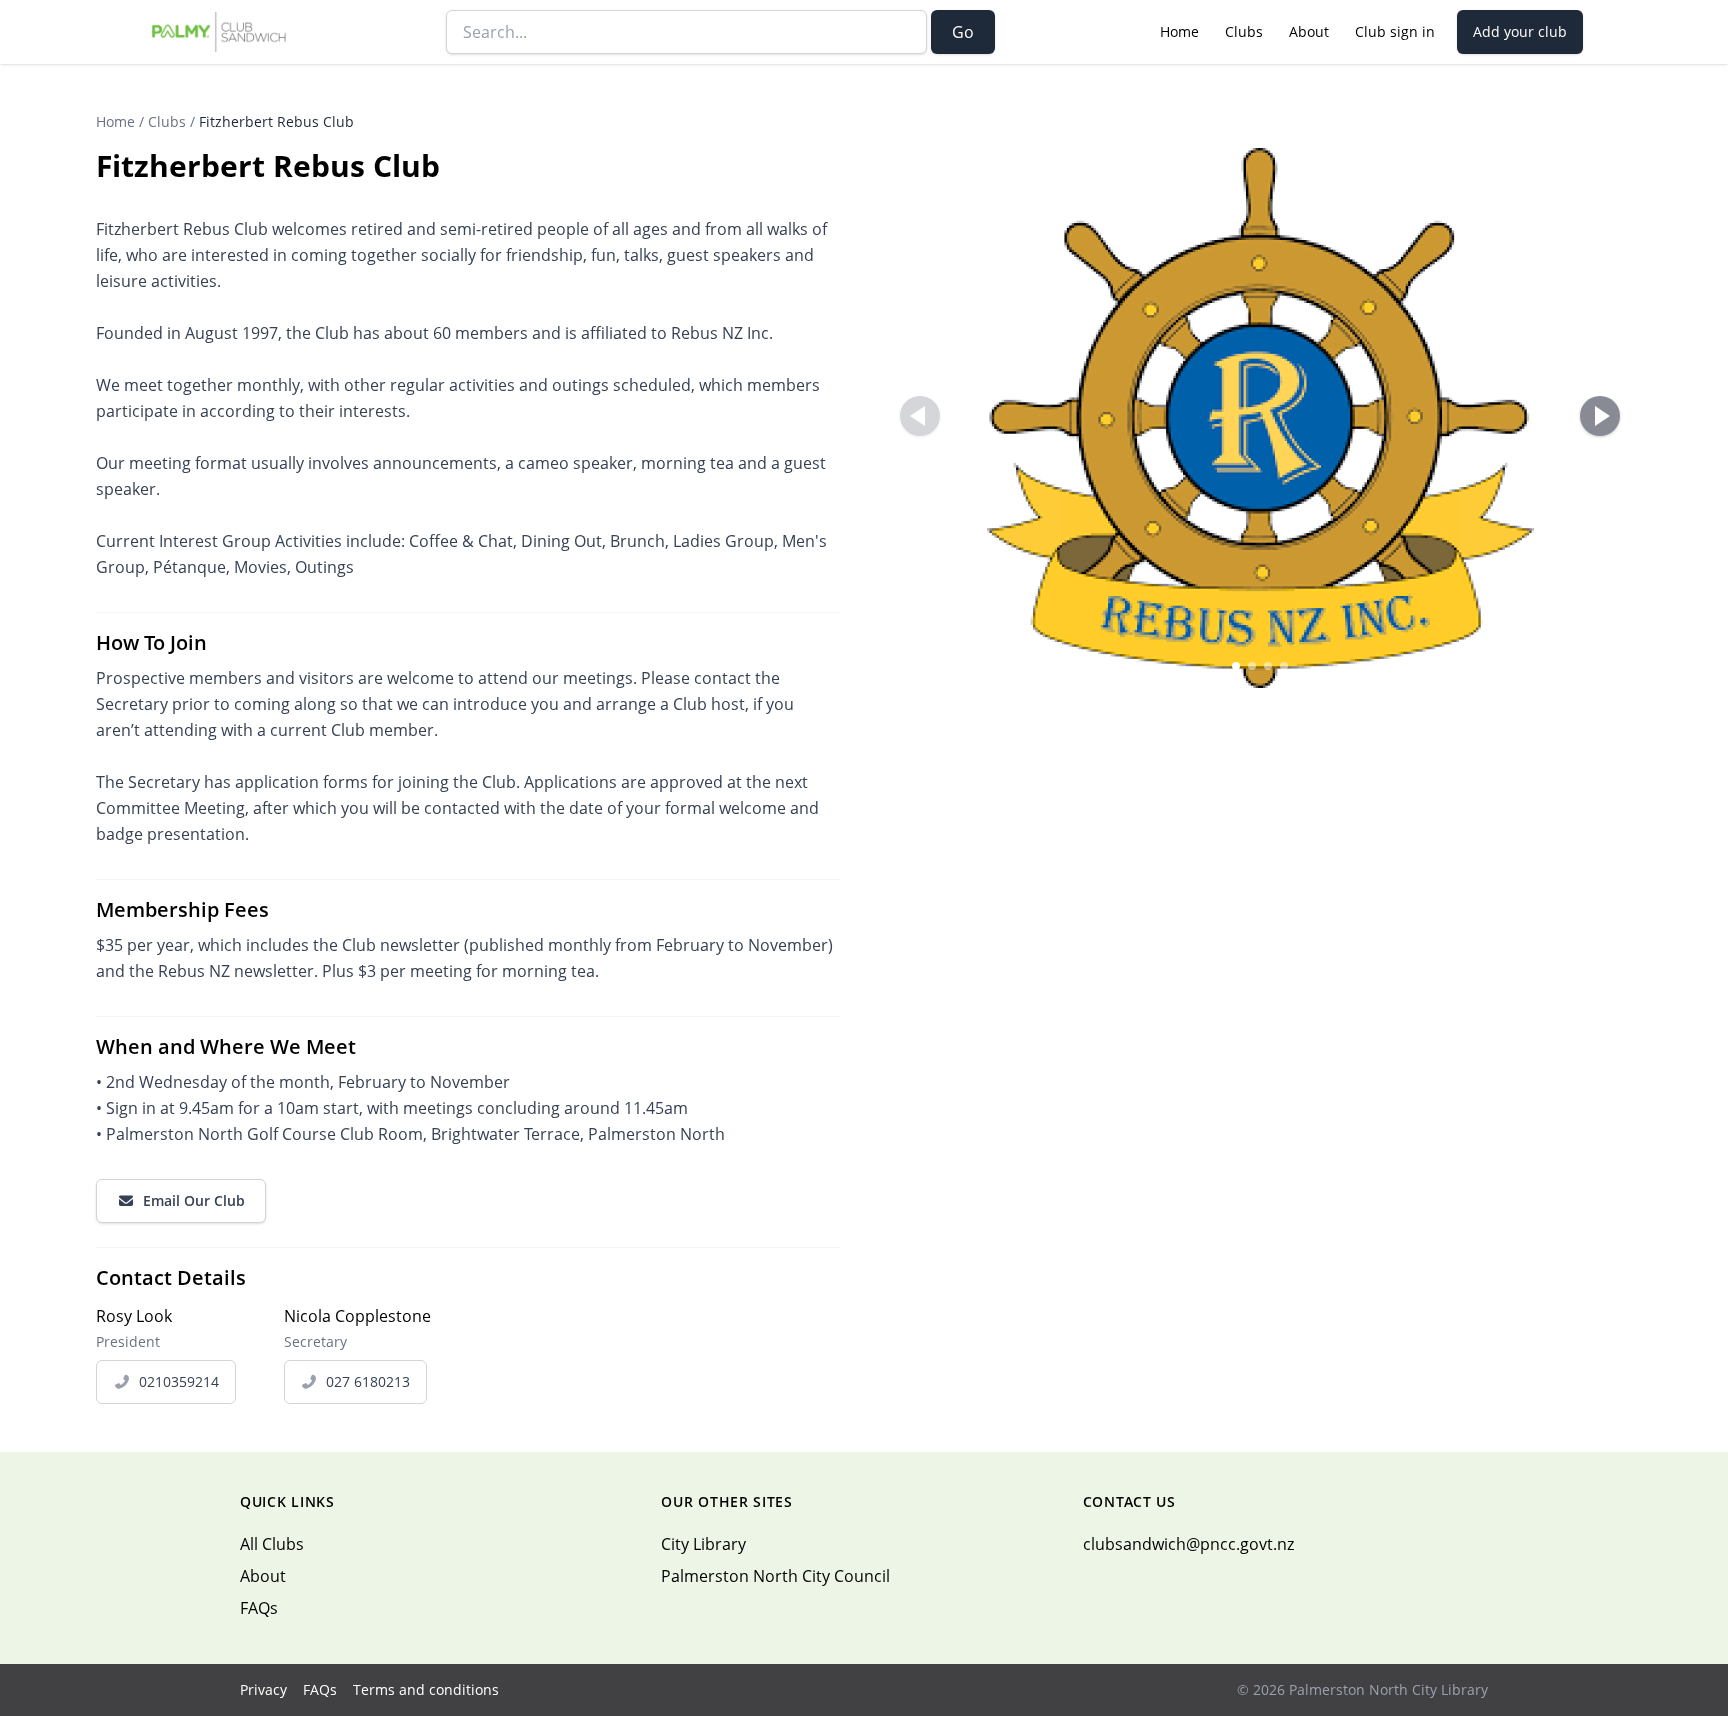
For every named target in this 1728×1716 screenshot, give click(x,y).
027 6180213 (368, 1381)
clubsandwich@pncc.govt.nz (1188, 1544)
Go (963, 32)
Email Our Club (194, 1200)
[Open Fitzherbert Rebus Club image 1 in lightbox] (1260, 418)
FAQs (259, 1608)
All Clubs (272, 1544)
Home (1179, 31)
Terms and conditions (426, 1689)
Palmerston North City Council (775, 1576)
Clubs (1244, 31)
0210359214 (179, 1381)
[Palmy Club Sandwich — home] (219, 32)
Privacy (263, 1689)
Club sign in (1395, 31)
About (1309, 31)
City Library (703, 1544)
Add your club (1520, 31)
